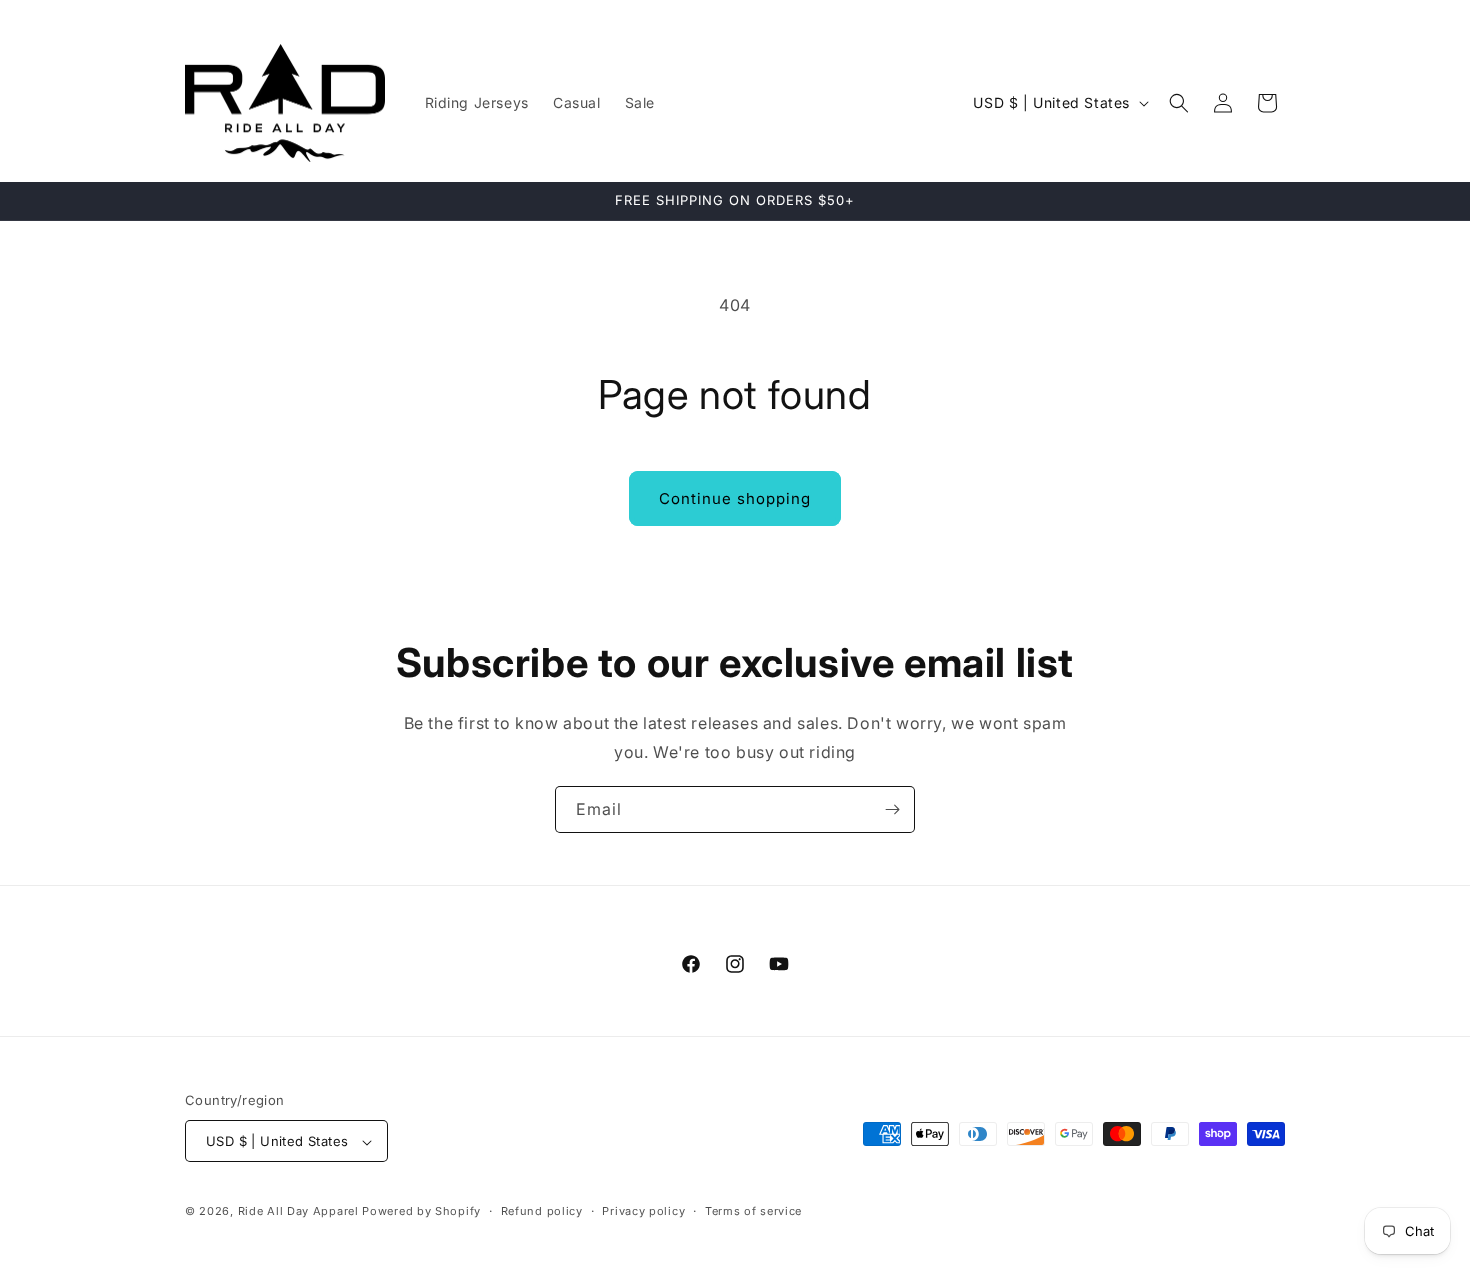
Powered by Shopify (421, 1212)
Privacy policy (643, 1211)
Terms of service (753, 1211)
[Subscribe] (892, 809)
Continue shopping (735, 498)
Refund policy (542, 1211)
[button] (1179, 103)
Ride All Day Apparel (298, 1212)
